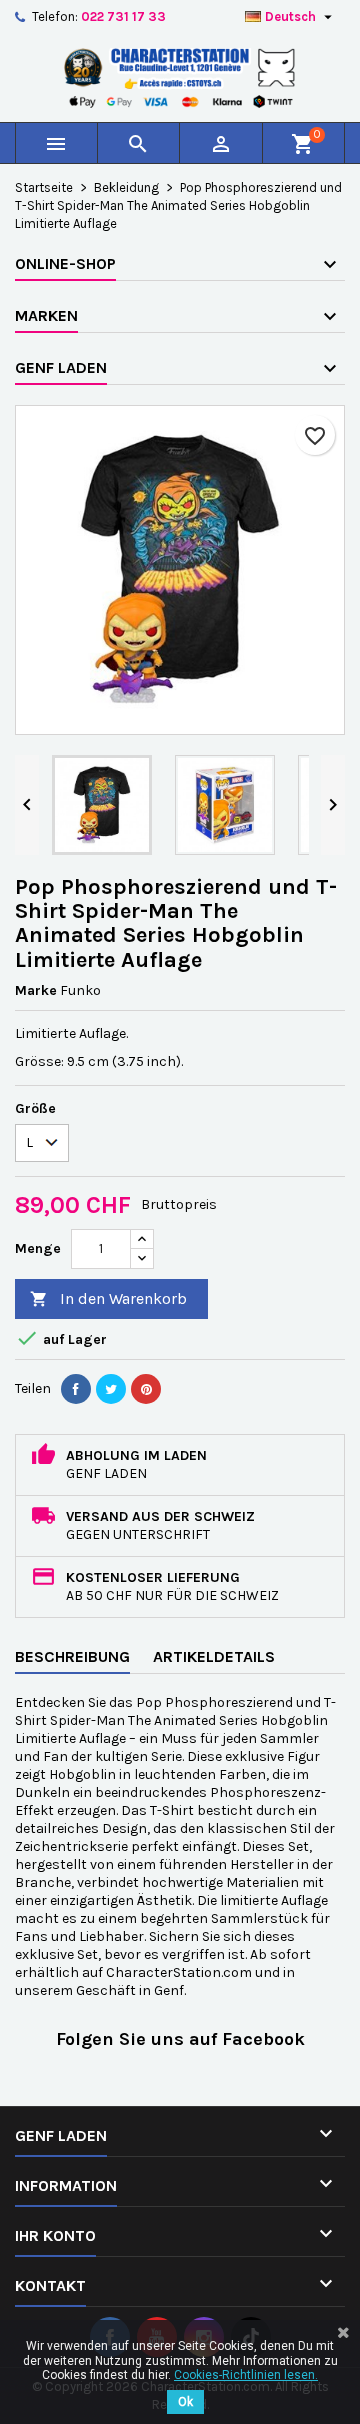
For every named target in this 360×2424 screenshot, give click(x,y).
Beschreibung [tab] (72, 1656)
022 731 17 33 (123, 16)
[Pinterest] (146, 1389)
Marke (36, 990)
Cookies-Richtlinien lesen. (246, 2375)
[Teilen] (76, 1389)
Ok (185, 2402)
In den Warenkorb (108, 1298)
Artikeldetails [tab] (214, 1656)
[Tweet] (111, 1389)
